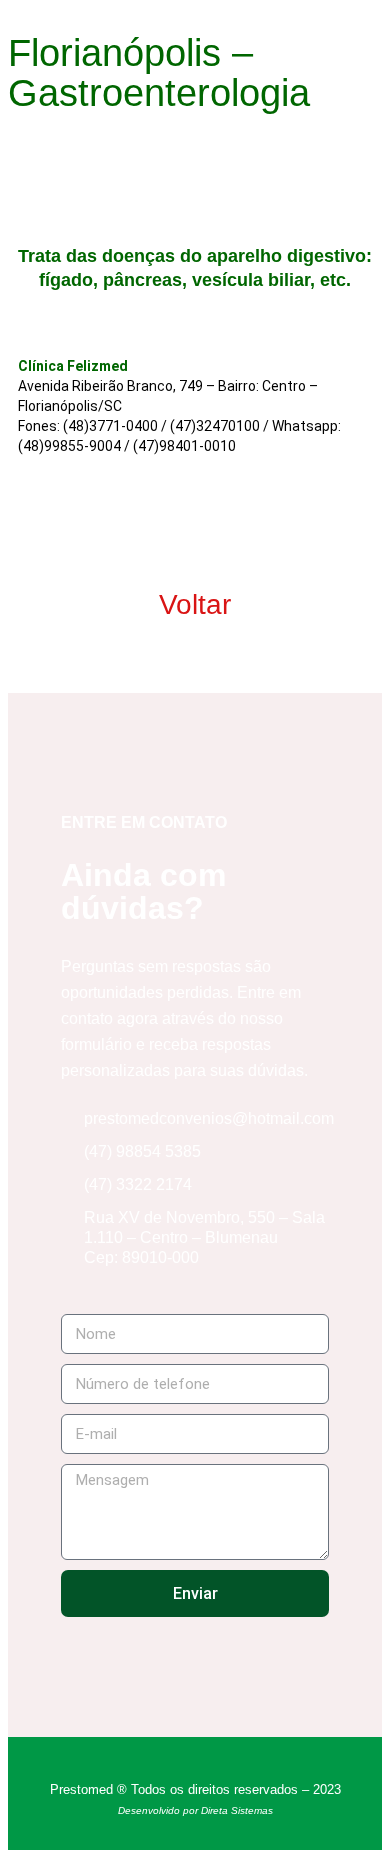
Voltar (195, 604)
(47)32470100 (215, 426)
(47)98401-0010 (184, 446)
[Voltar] (195, 517)
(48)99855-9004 (69, 446)
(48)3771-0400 (110, 426)
